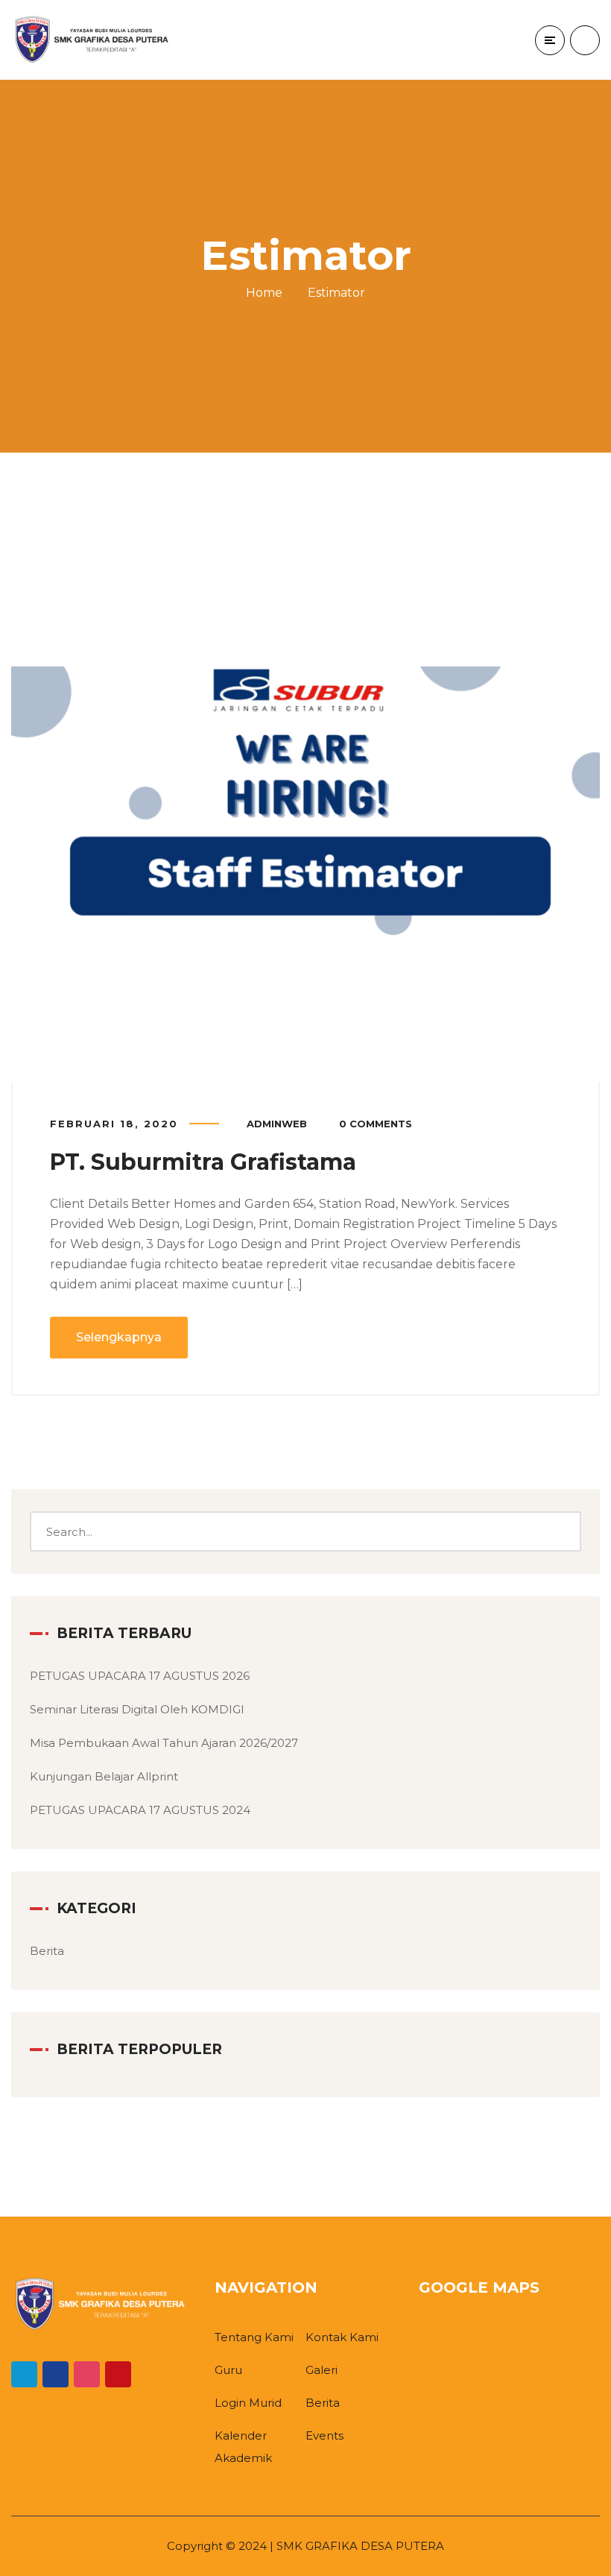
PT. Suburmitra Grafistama (203, 1162)
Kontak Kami (342, 2337)
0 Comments (376, 1124)
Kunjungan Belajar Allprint (104, 1776)
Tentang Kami (254, 2337)
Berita (47, 1951)
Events (325, 2435)
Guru (228, 2370)
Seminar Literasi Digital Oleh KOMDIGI (137, 1709)
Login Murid (248, 2403)
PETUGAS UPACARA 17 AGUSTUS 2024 (140, 1810)
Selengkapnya (119, 1337)
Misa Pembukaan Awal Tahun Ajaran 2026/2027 (164, 1743)
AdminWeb (277, 1124)
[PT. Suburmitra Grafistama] (305, 804)
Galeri (322, 2370)
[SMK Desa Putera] (93, 40)
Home (264, 293)
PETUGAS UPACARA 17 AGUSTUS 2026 (140, 1676)
